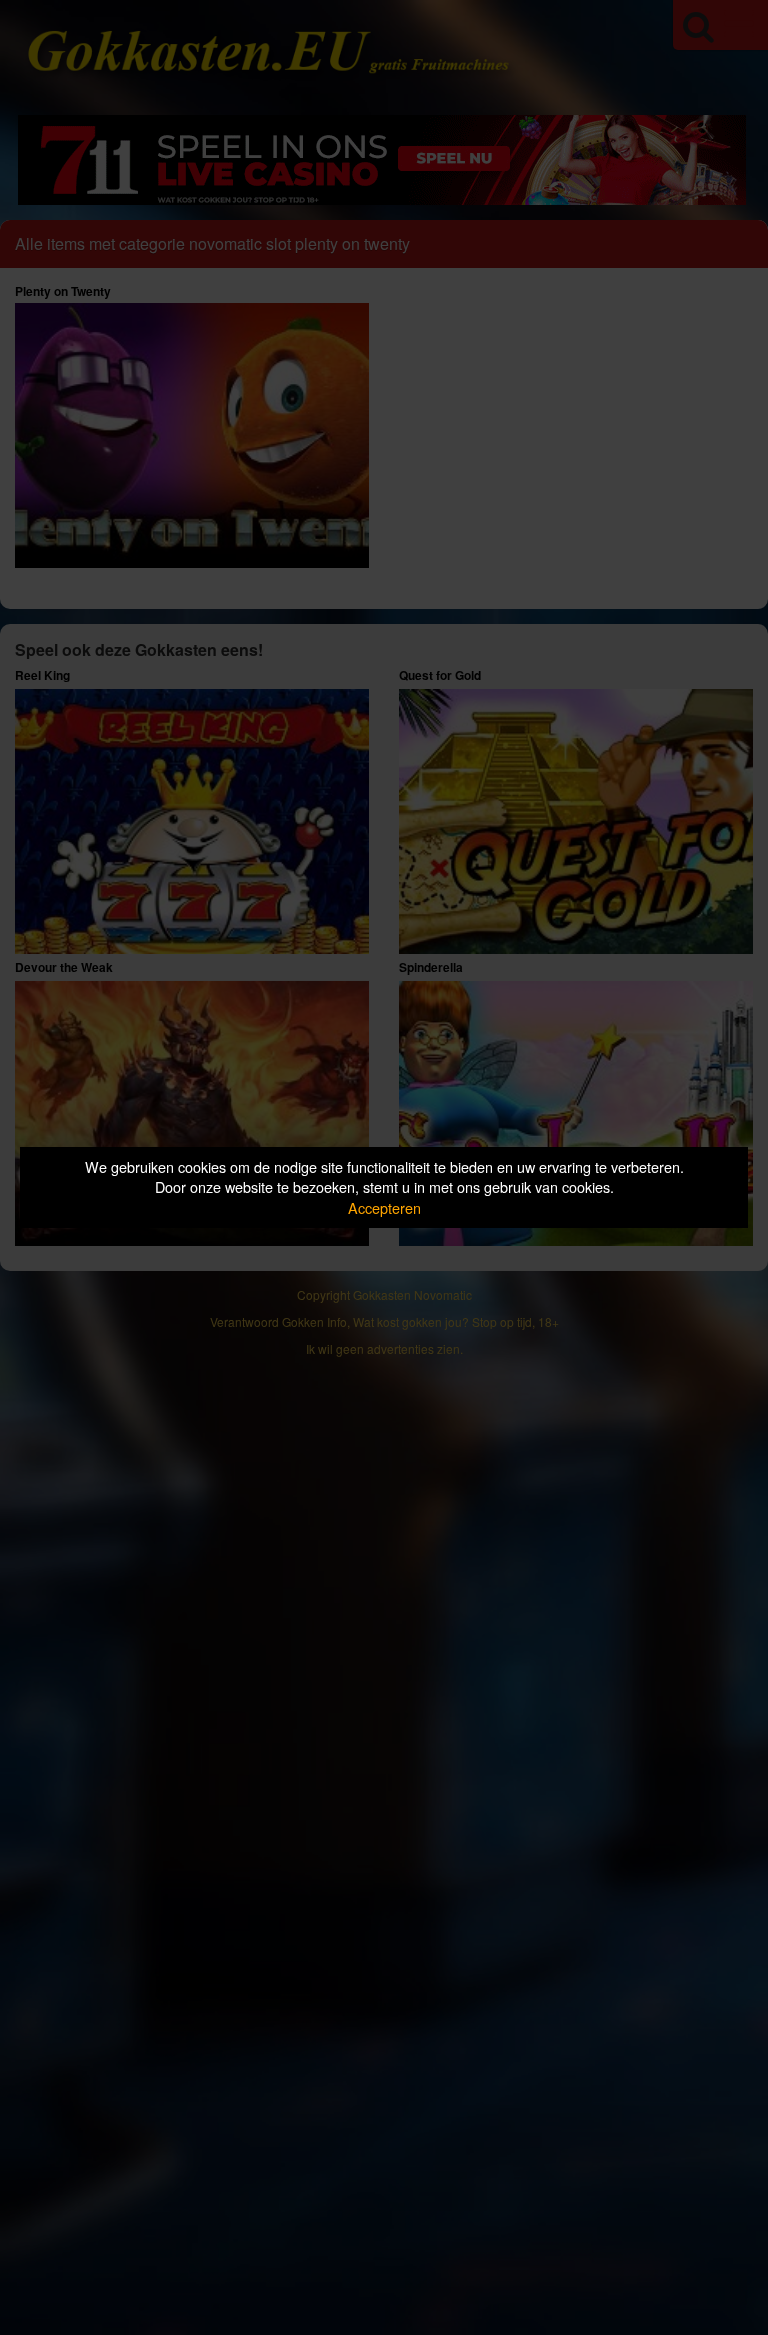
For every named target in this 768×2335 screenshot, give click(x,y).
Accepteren (384, 1207)
